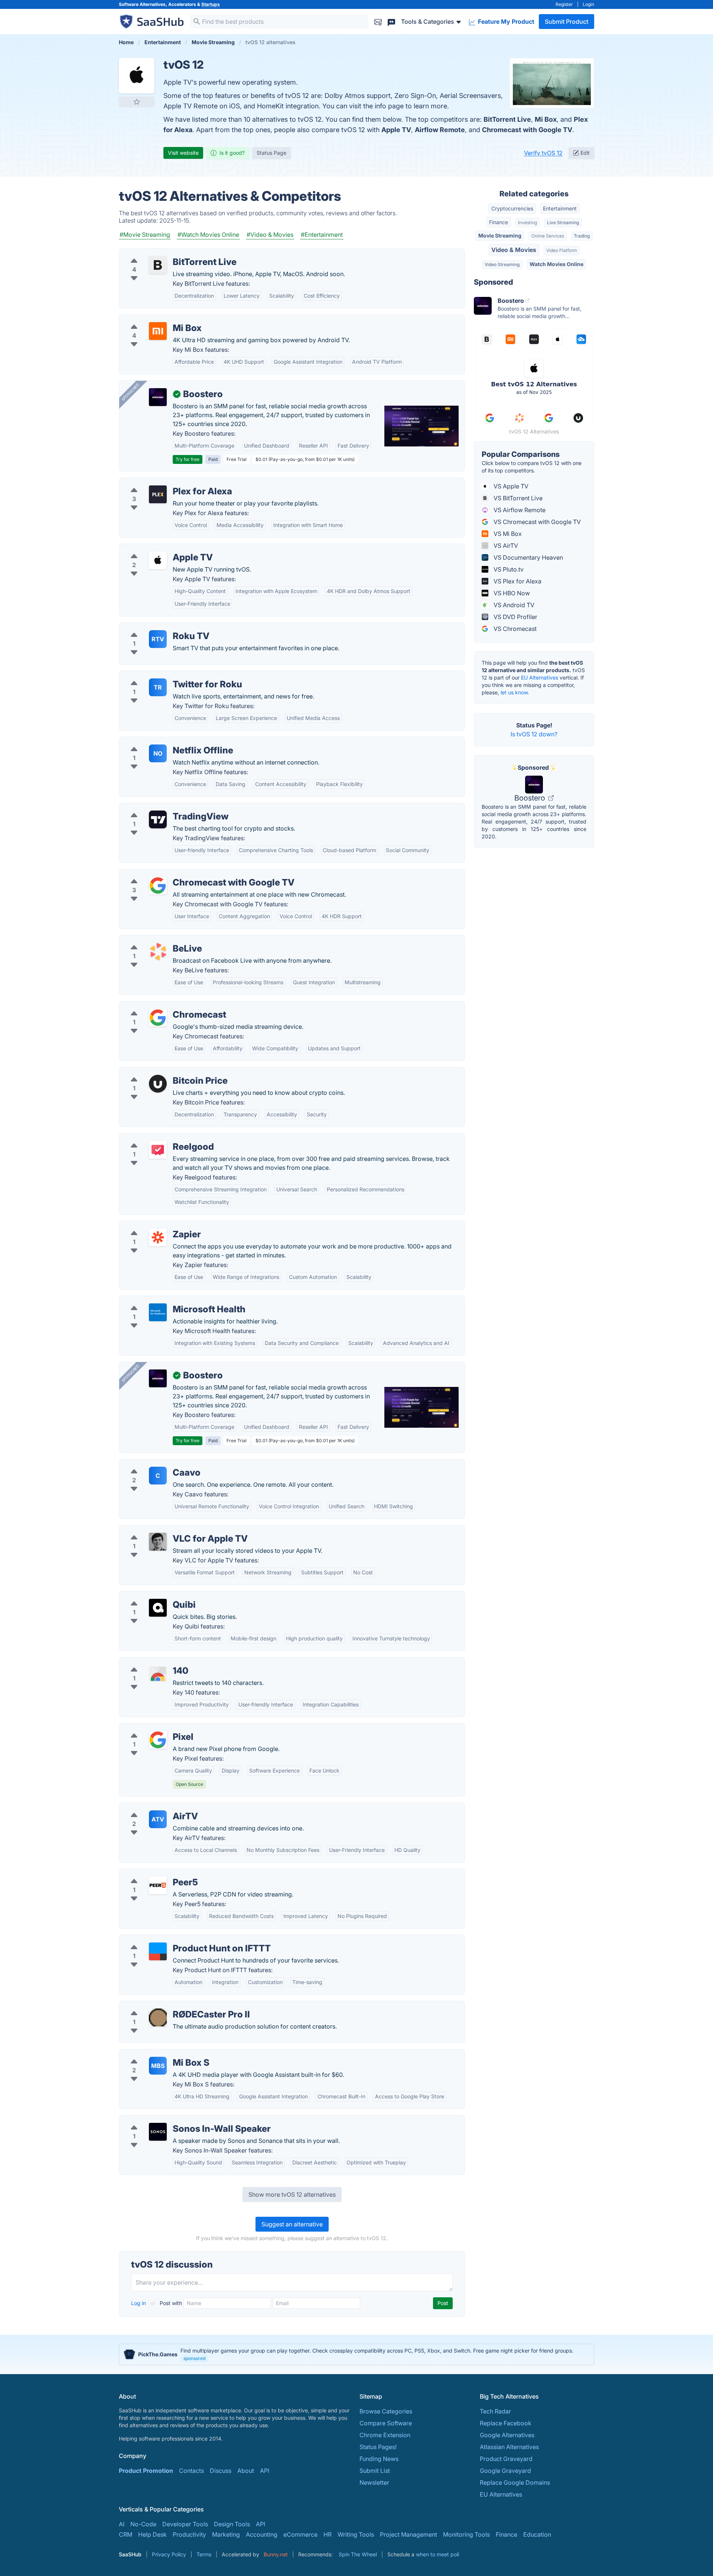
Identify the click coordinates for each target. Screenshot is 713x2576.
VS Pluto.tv (508, 569)
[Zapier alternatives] (158, 1237)
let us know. (515, 692)
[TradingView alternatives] (158, 819)
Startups (211, 4)
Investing (528, 222)
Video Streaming (502, 264)
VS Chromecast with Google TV (536, 522)
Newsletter (374, 2482)
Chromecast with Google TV (527, 130)
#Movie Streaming (145, 235)
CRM (126, 2534)
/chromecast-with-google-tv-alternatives (182, 874)
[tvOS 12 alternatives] (137, 76)
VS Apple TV (510, 486)
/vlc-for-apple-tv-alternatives (166, 1530)
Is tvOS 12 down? (534, 734)
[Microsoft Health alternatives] (158, 1312)
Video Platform (561, 250)
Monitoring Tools (466, 2534)
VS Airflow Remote (519, 510)
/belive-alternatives (152, 940)
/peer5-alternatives (152, 1873)
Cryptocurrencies (512, 208)
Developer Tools (185, 2524)
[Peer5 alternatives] (158, 1885)
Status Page (271, 153)
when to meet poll (437, 2554)
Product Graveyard (506, 2459)
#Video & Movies (270, 235)
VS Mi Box (507, 534)
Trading (582, 236)
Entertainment (560, 208)
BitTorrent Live (507, 119)
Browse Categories (386, 2411)
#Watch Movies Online (208, 235)
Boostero (531, 798)
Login (588, 4)
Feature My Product (505, 22)
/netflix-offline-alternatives (162, 742)
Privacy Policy (169, 2554)
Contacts (191, 2471)
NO (158, 753)
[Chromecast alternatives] (158, 1018)
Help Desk (152, 2534)
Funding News (379, 2459)
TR (158, 687)
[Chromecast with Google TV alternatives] (158, 886)
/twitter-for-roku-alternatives (165, 675)
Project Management (408, 2534)
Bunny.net (276, 2554)
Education (537, 2534)
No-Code (143, 2524)
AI (122, 2524)
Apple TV (396, 130)
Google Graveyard (505, 2471)
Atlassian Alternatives (509, 2447)
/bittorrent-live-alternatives (162, 253)
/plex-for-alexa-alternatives (163, 482)
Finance (499, 222)
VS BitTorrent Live (517, 498)
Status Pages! (378, 2447)
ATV (158, 1819)
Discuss (221, 2471)
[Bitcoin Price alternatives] (158, 1084)
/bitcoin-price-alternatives (161, 1072)
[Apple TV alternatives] (158, 560)
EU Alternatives (540, 677)
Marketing (226, 2534)
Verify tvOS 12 (543, 153)
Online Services (548, 236)
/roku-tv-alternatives (153, 627)
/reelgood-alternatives (156, 1138)
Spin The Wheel (358, 2554)
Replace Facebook (506, 2423)
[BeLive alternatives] (158, 952)
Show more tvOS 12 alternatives (292, 2194)
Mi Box (546, 119)
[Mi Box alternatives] (158, 331)
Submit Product (567, 22)
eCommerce (300, 2534)
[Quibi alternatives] (158, 1608)
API (265, 2471)
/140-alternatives (148, 1662)
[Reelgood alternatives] (158, 1150)
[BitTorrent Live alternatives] (158, 265)
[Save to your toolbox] (137, 102)
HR (328, 2534)
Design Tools (232, 2524)
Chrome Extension (385, 2435)
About (246, 2471)
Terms (204, 2554)
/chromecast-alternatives (160, 1006)
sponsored (194, 2358)
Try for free (188, 459)
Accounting (262, 2534)
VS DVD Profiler (515, 617)
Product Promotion (146, 2471)
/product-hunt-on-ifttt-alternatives (172, 1940)
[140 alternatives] (158, 1674)
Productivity (189, 2534)
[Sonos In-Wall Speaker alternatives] (158, 2132)
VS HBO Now (511, 593)
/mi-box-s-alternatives (156, 2054)
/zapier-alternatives (152, 1225)
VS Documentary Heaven (528, 557)
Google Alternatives (507, 2435)
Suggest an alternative (292, 2224)
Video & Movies (514, 250)
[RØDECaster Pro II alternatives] (158, 2017)
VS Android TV (513, 605)
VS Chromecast (514, 629)
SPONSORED (130, 392)
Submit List (375, 2471)
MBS (158, 2066)
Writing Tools (356, 2534)
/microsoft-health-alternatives (166, 1300)
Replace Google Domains (515, 2482)
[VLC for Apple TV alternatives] (158, 1542)
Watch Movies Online (556, 264)
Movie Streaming (500, 235)
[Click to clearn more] (356, 2354)
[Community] (391, 21)
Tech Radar (495, 2411)
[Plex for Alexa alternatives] (158, 494)
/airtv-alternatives (149, 1807)
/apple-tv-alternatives (155, 549)
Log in (139, 2303)
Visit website (183, 153)
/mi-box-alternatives (154, 319)
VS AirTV (505, 546)
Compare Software (386, 2423)
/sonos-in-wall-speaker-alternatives (175, 2120)
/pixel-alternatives (150, 1728)
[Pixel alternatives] (158, 1740)
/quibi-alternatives (150, 1596)
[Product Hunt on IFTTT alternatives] (158, 1951)
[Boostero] (158, 397)
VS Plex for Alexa (517, 581)
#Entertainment (322, 235)
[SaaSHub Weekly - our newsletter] (378, 21)
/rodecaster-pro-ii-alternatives (167, 2006)
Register (564, 4)
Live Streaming (563, 222)
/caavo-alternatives (152, 1464)
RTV (158, 639)
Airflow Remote (440, 130)
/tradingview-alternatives (160, 808)
